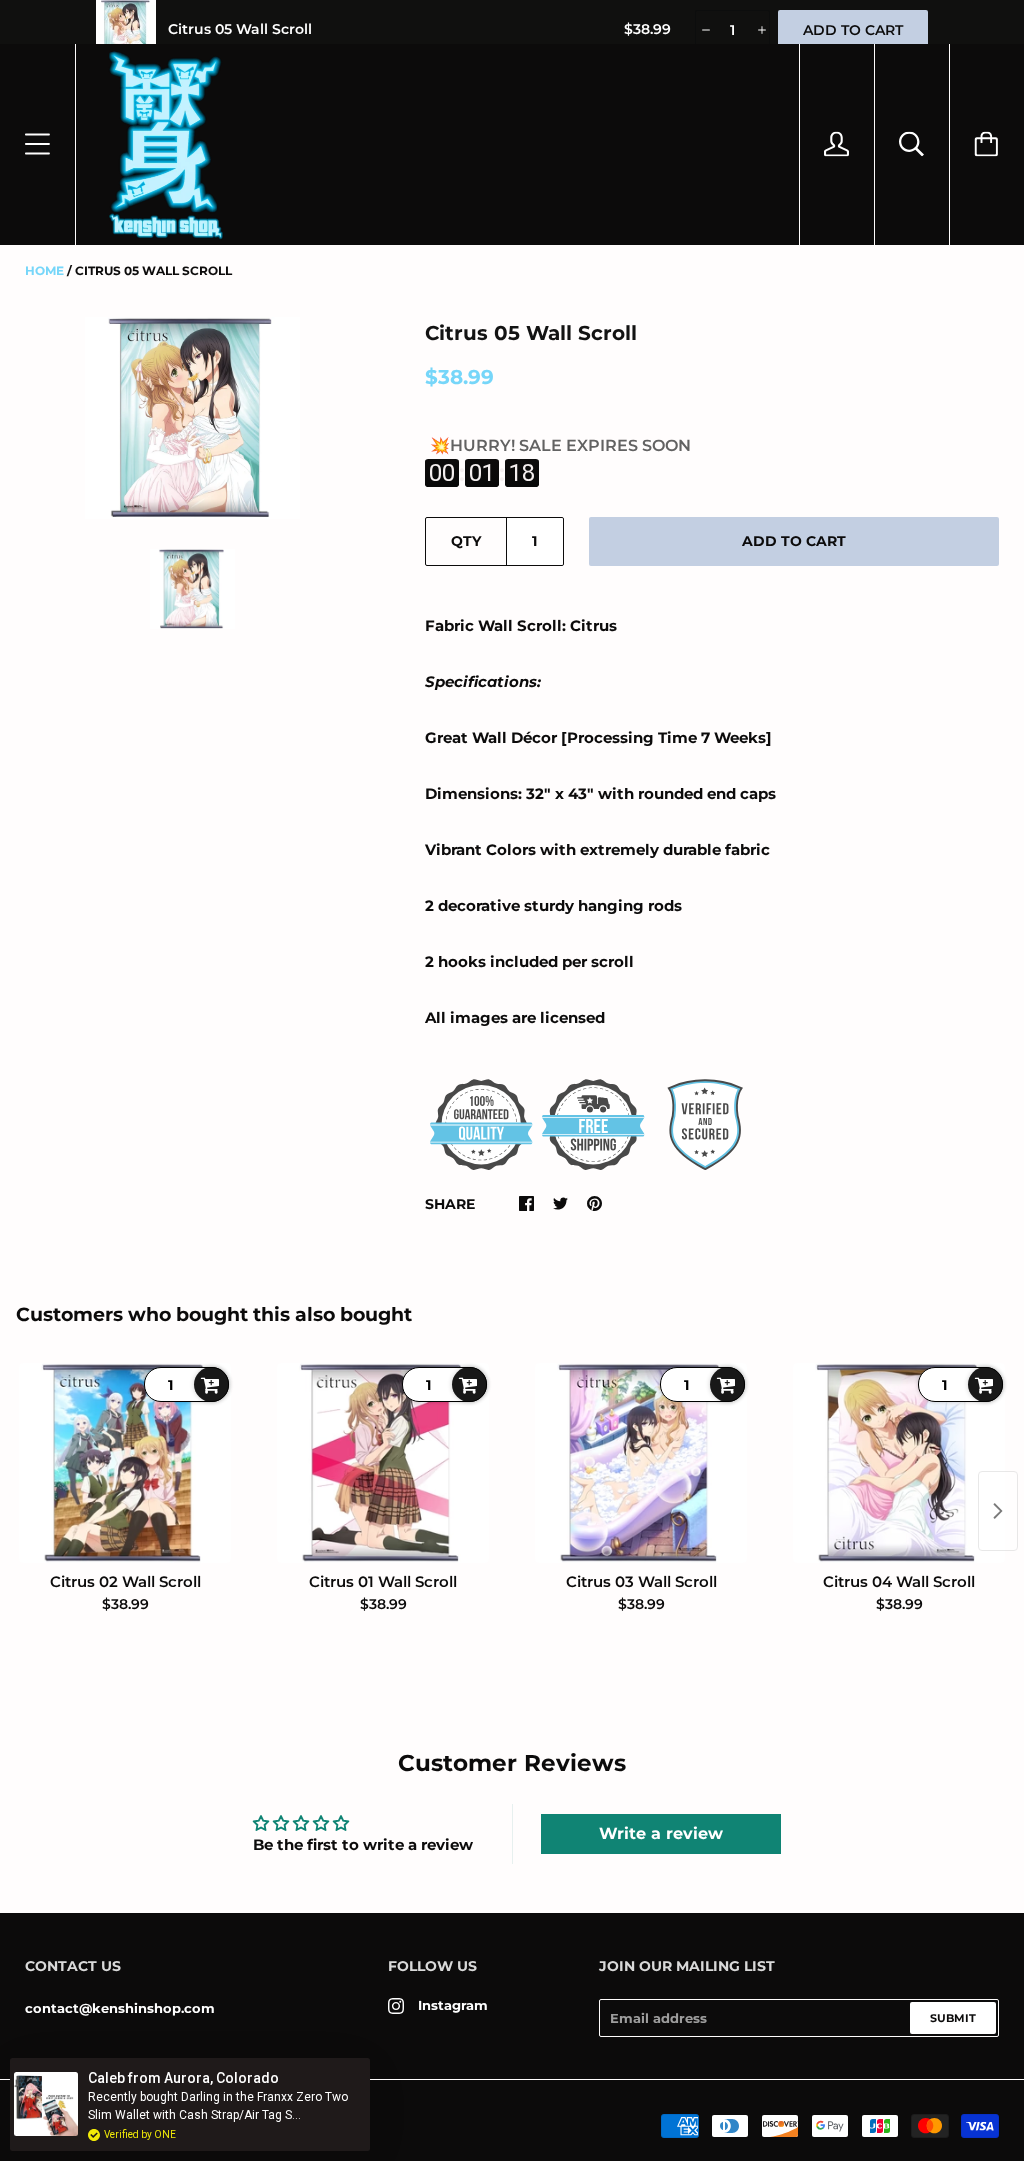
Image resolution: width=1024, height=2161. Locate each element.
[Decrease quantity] (704, 30)
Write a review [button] (661, 1833)
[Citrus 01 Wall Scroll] (383, 1463)
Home (44, 270)
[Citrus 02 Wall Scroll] (125, 1463)
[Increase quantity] (760, 30)
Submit (953, 2018)
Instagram (453, 2005)
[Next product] (998, 1511)
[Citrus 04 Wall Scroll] (899, 1463)
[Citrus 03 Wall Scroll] (641, 1463)
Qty (466, 541)
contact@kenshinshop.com (120, 2008)
